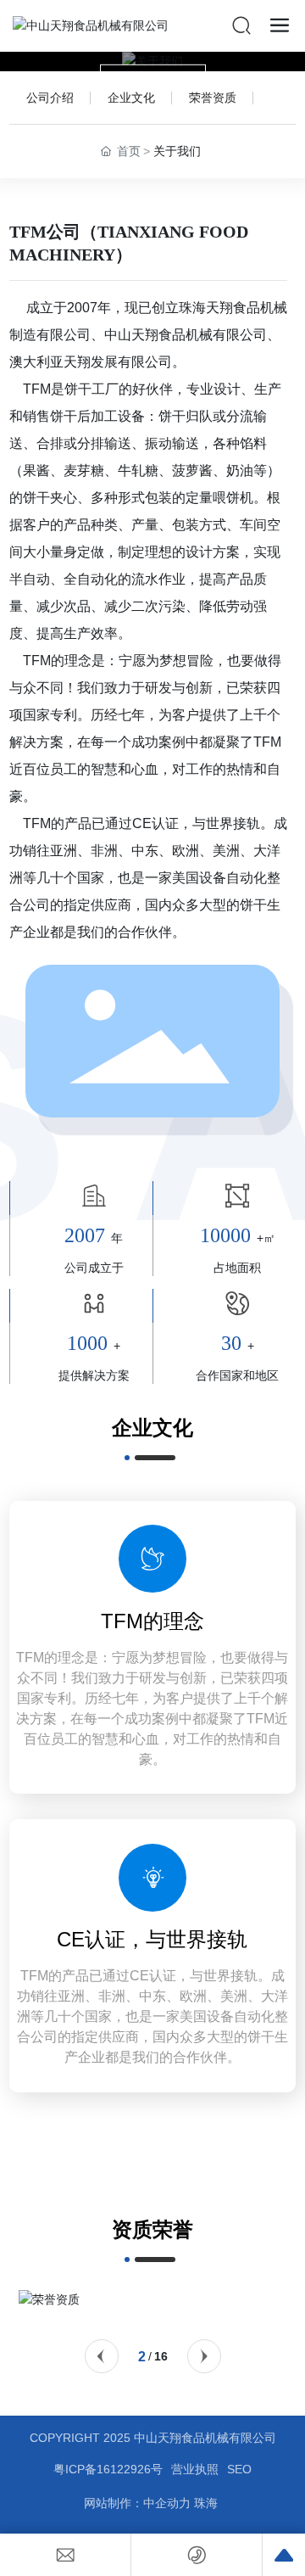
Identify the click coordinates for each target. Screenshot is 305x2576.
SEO (239, 2469)
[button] (102, 2356)
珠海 (208, 2503)
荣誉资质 (213, 98)
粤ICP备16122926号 (108, 2469)
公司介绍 (50, 98)
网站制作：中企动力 (137, 2503)
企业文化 (131, 98)
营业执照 (195, 2469)
